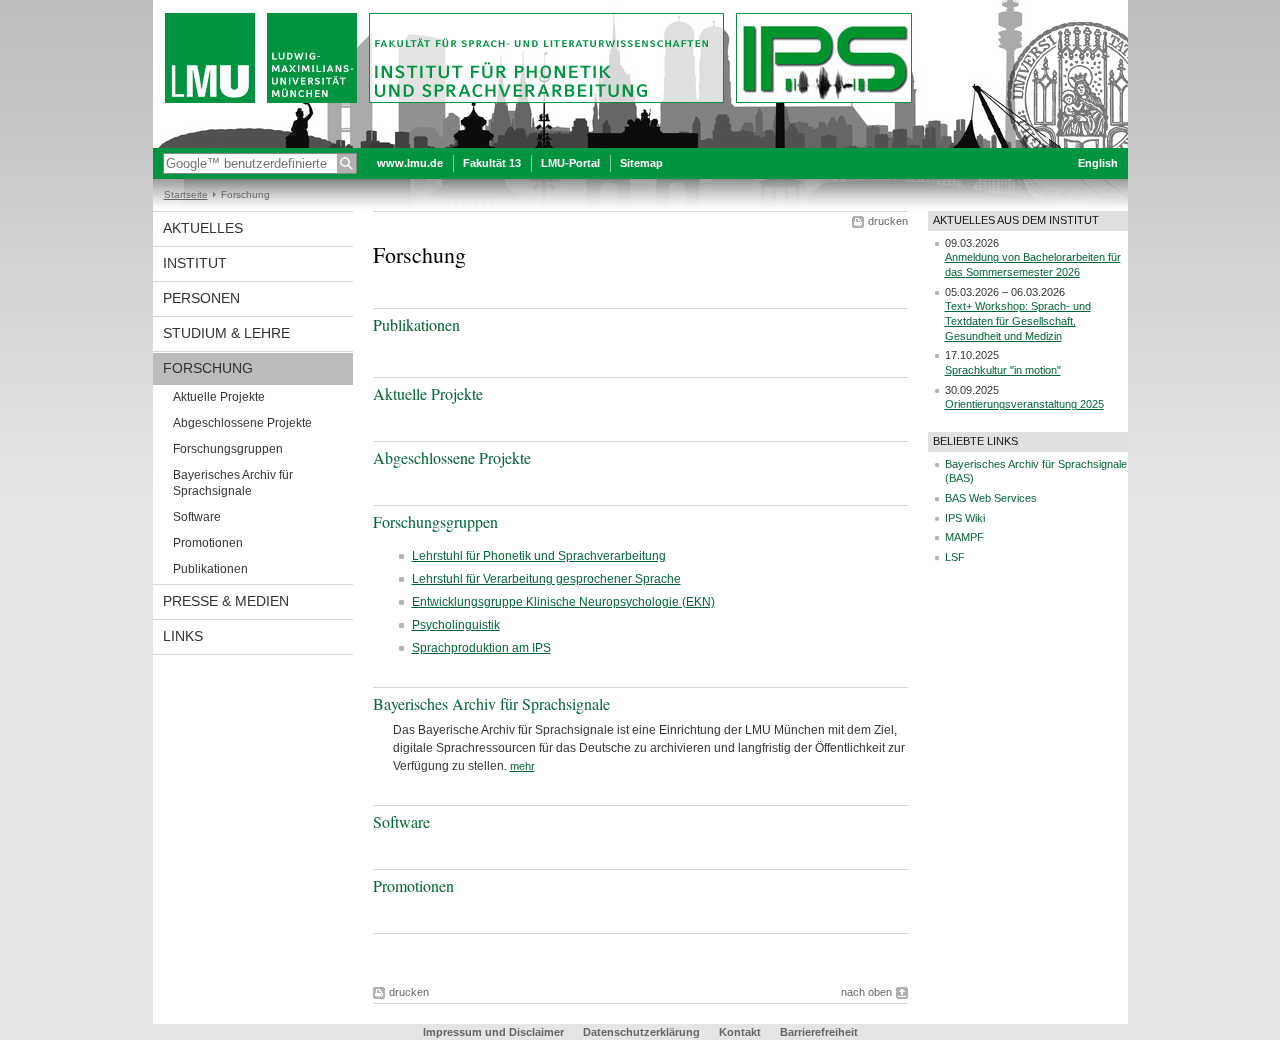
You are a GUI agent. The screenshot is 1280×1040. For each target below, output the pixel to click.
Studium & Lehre (226, 333)
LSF (955, 557)
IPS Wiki (965, 518)
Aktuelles (203, 228)
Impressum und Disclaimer (493, 1032)
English (1098, 163)
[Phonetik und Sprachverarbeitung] (640, 144)
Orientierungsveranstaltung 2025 (1024, 404)
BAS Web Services (991, 498)
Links (183, 636)
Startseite (186, 194)
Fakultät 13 (492, 163)
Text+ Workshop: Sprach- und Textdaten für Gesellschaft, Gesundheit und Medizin (1018, 320)
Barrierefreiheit (819, 1032)
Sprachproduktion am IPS (481, 648)
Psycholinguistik (456, 625)
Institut (195, 263)
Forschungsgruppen (228, 449)
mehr (522, 766)
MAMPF (964, 537)
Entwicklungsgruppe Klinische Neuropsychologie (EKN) (563, 602)
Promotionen (208, 543)
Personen (201, 298)
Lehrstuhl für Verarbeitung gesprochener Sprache (546, 579)
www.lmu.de (410, 163)
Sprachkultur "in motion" (1003, 370)
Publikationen (210, 569)
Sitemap (641, 163)
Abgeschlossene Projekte (242, 423)
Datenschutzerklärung (641, 1032)
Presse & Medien (226, 601)
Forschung (208, 368)
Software (197, 517)
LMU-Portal (570, 163)
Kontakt (740, 1032)
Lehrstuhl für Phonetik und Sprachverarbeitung (539, 556)
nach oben (866, 992)
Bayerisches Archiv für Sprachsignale (233, 483)
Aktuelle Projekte (219, 397)
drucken (888, 221)
